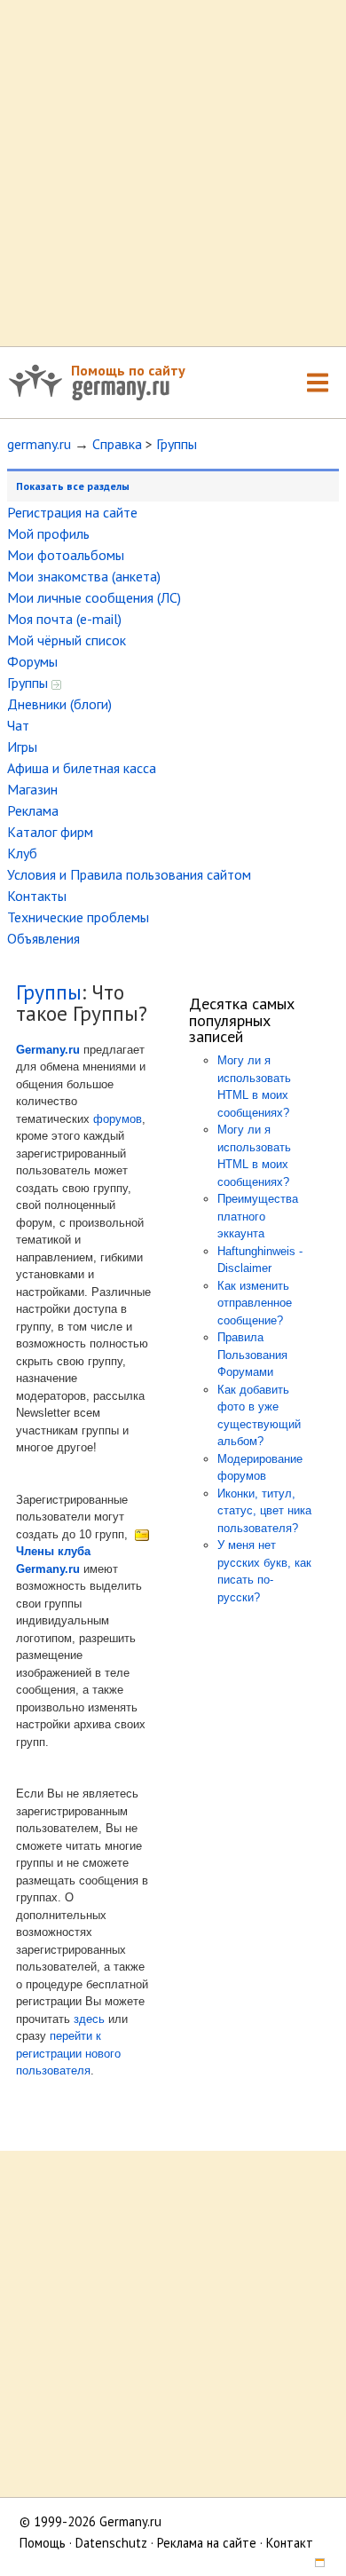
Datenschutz (111, 2543)
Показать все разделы (73, 486)
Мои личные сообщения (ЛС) (94, 597)
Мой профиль (48, 533)
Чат (18, 725)
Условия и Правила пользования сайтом (129, 874)
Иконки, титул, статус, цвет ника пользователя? (264, 1511)
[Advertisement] (173, 173)
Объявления (43, 938)
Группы (177, 444)
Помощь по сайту (128, 370)
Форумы (32, 661)
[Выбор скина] (313, 2564)
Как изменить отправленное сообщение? (255, 1303)
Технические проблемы (78, 917)
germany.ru (39, 444)
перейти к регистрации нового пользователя (68, 2053)
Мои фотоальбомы (66, 555)
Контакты (37, 896)
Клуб (22, 853)
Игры (22, 747)
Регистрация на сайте (72, 512)
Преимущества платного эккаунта (258, 1216)
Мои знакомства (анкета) (84, 576)
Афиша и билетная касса (82, 768)
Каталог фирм (50, 832)
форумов (118, 1119)
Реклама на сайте (207, 2543)
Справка (117, 444)
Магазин (32, 789)
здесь (89, 2019)
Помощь (43, 2543)
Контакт (290, 2543)
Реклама (33, 810)
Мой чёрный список (67, 640)
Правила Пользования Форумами (252, 1355)
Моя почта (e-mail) (64, 619)
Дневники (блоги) (59, 704)
